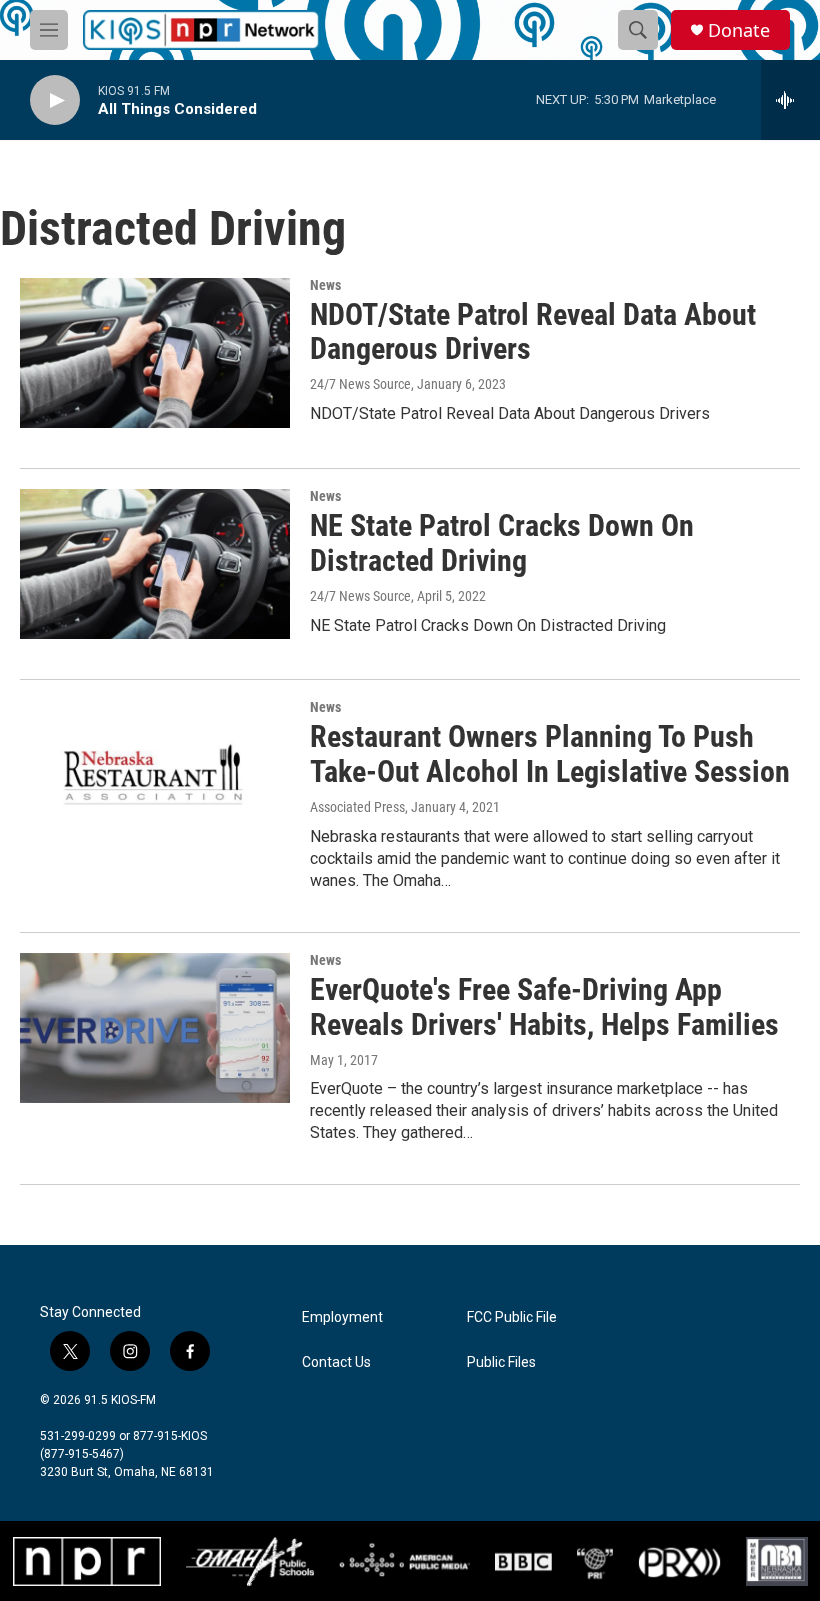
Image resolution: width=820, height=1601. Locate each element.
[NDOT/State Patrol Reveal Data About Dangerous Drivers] (155, 353)
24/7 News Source (360, 384)
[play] (55, 100)
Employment (342, 1317)
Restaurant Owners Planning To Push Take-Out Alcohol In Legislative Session (550, 754)
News (325, 285)
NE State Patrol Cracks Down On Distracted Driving (502, 543)
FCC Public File (512, 1317)
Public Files (501, 1362)
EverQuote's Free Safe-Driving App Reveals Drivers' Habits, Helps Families (544, 1007)
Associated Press (357, 807)
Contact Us (336, 1362)
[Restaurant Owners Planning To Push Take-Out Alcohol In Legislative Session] (155, 775)
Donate (739, 30)
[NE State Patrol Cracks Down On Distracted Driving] (155, 564)
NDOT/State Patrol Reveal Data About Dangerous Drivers (533, 332)
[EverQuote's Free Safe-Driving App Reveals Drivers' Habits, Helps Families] (155, 1028)
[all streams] (790, 100)
